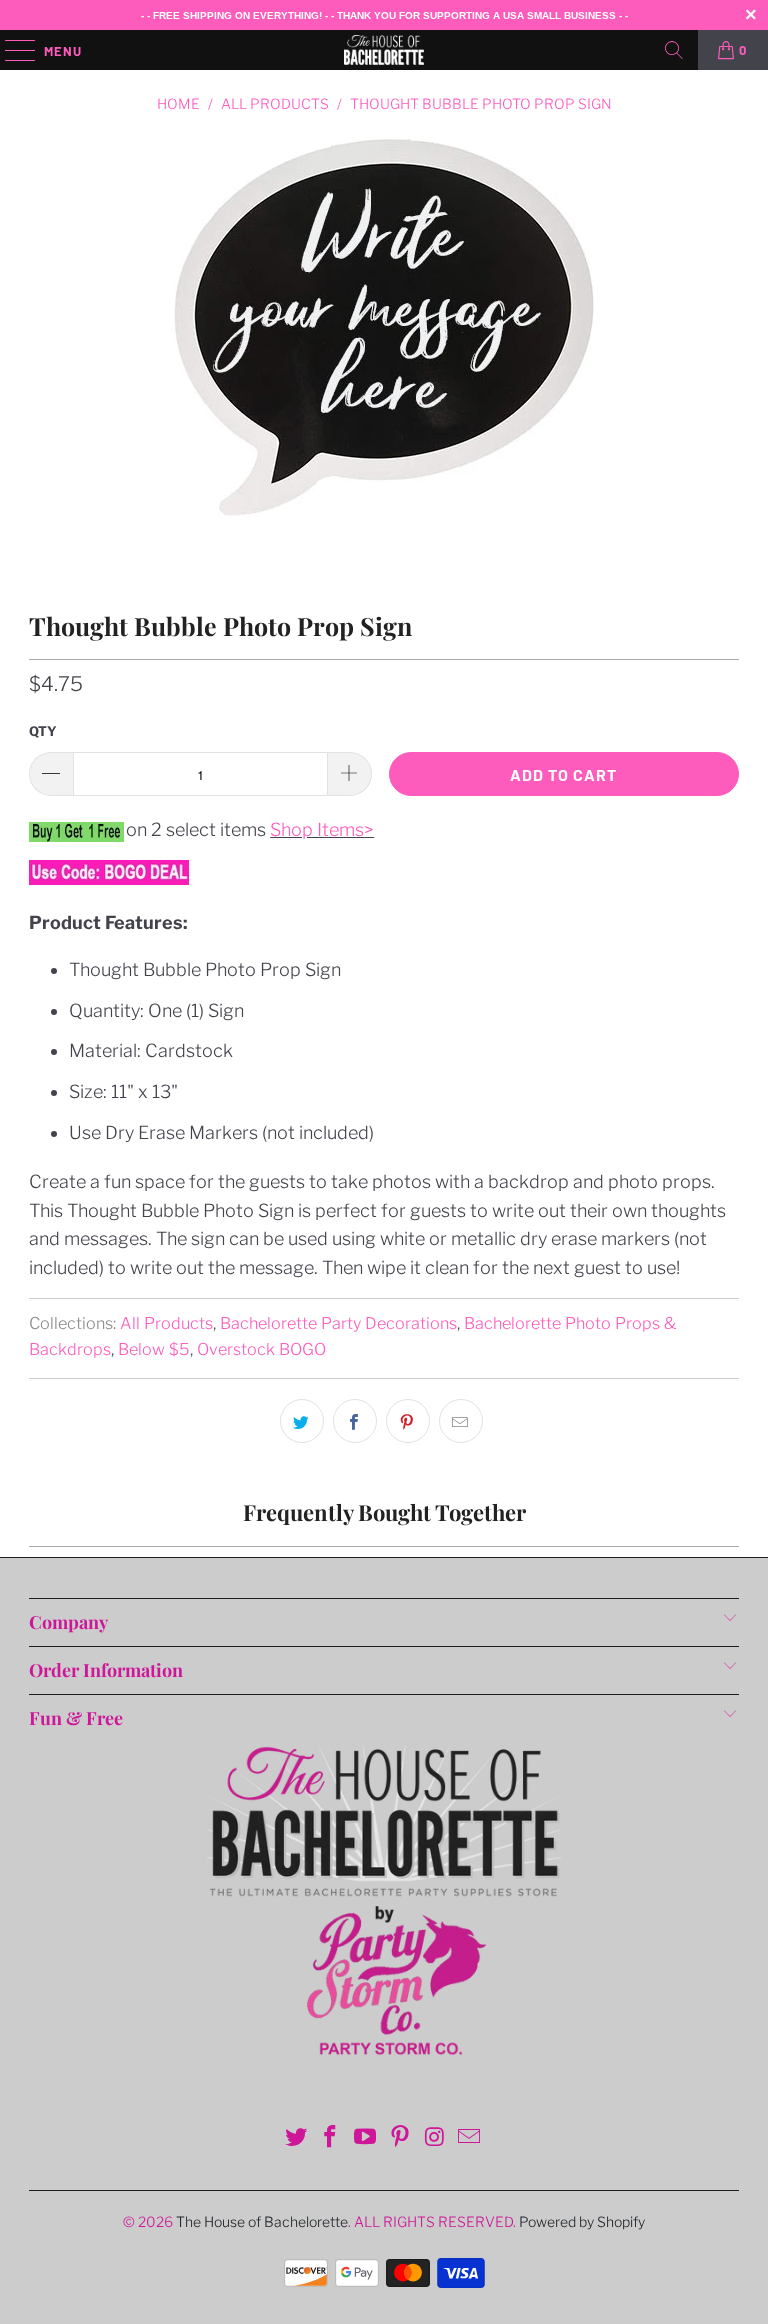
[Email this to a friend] (461, 1421)
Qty (43, 731)
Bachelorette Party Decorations (338, 1323)
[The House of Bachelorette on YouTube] (366, 2138)
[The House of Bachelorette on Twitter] (296, 2138)
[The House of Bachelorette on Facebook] (331, 2138)
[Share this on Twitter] (302, 1421)
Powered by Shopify (582, 2221)
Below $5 (154, 1349)
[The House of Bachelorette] (384, 50)
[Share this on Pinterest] (408, 1421)
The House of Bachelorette (262, 2221)
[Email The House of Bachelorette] (470, 2138)
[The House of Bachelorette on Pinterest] (401, 2138)
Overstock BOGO (261, 1349)
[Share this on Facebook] (355, 1421)
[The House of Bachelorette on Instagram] (435, 2138)
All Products (166, 1323)
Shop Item (312, 829)
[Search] (674, 50)
